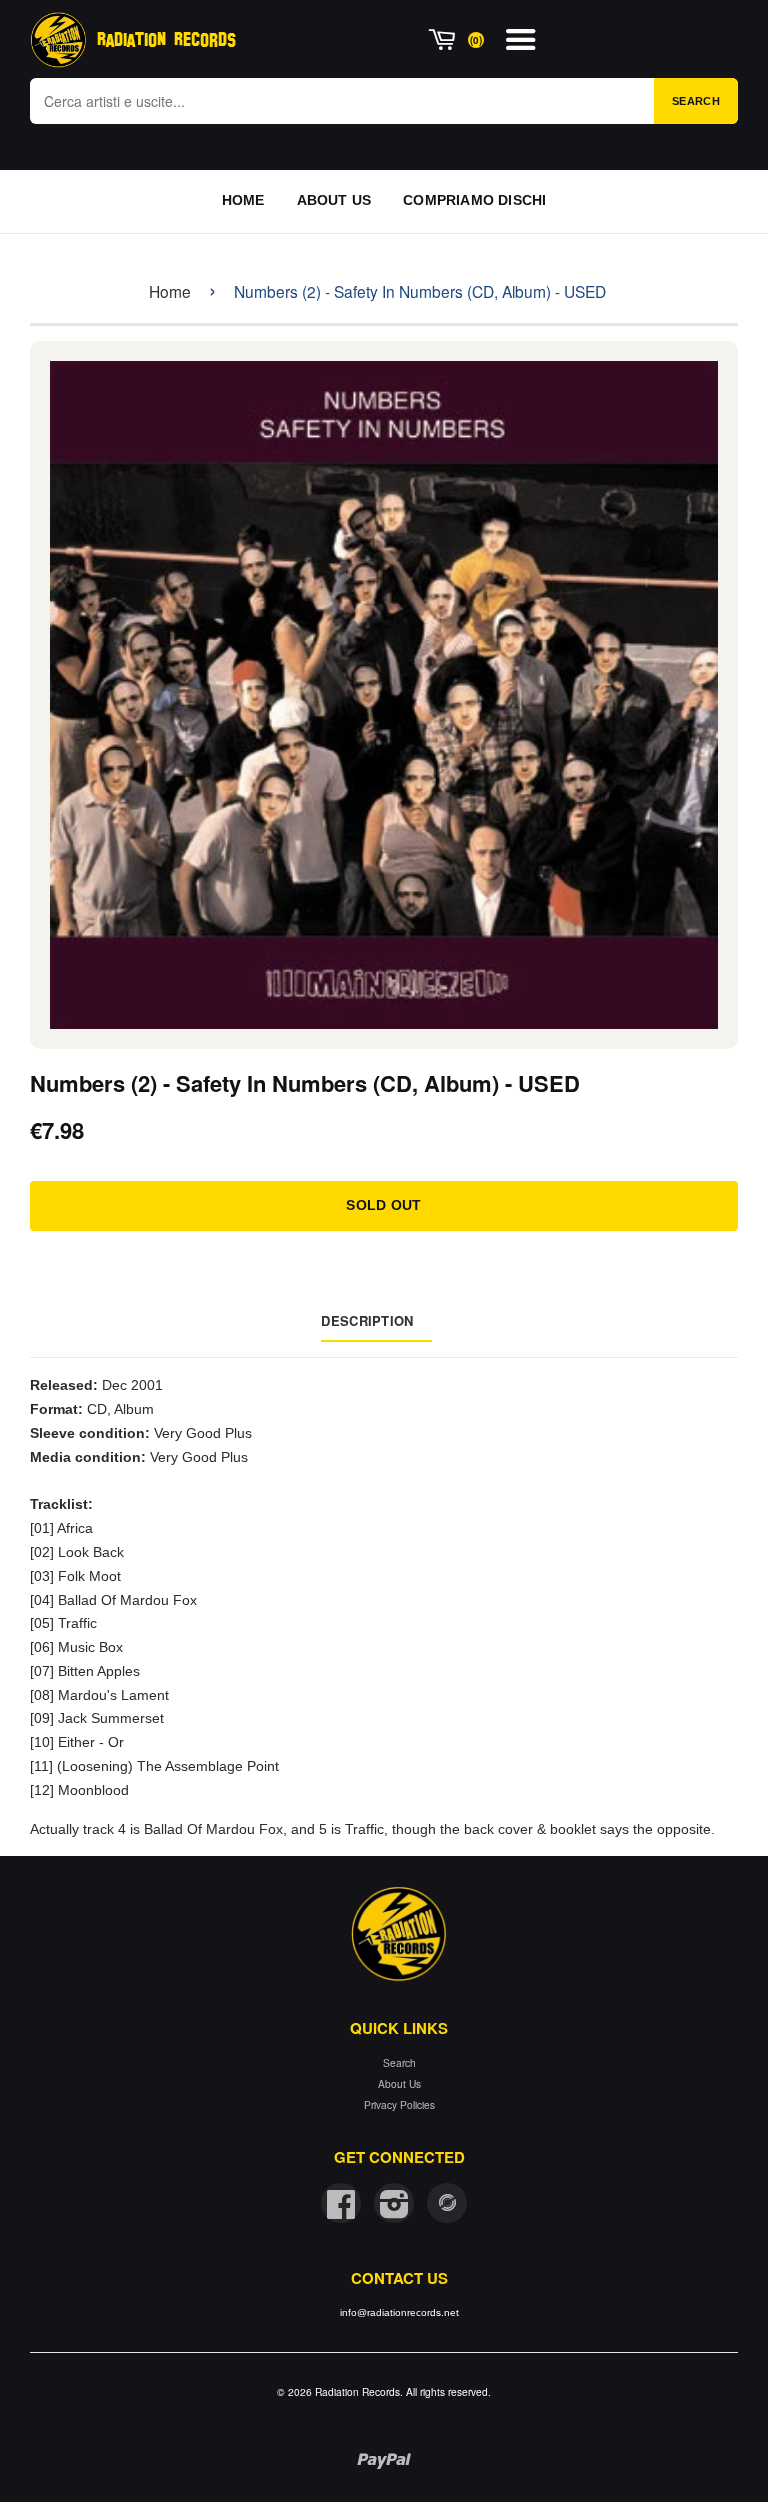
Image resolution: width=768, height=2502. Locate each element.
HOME (243, 200)
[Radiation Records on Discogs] (447, 2203)
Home (170, 291)
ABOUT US (334, 200)
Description (367, 1320)
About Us (399, 2083)
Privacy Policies (399, 2104)
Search (696, 101)
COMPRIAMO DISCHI (474, 200)
